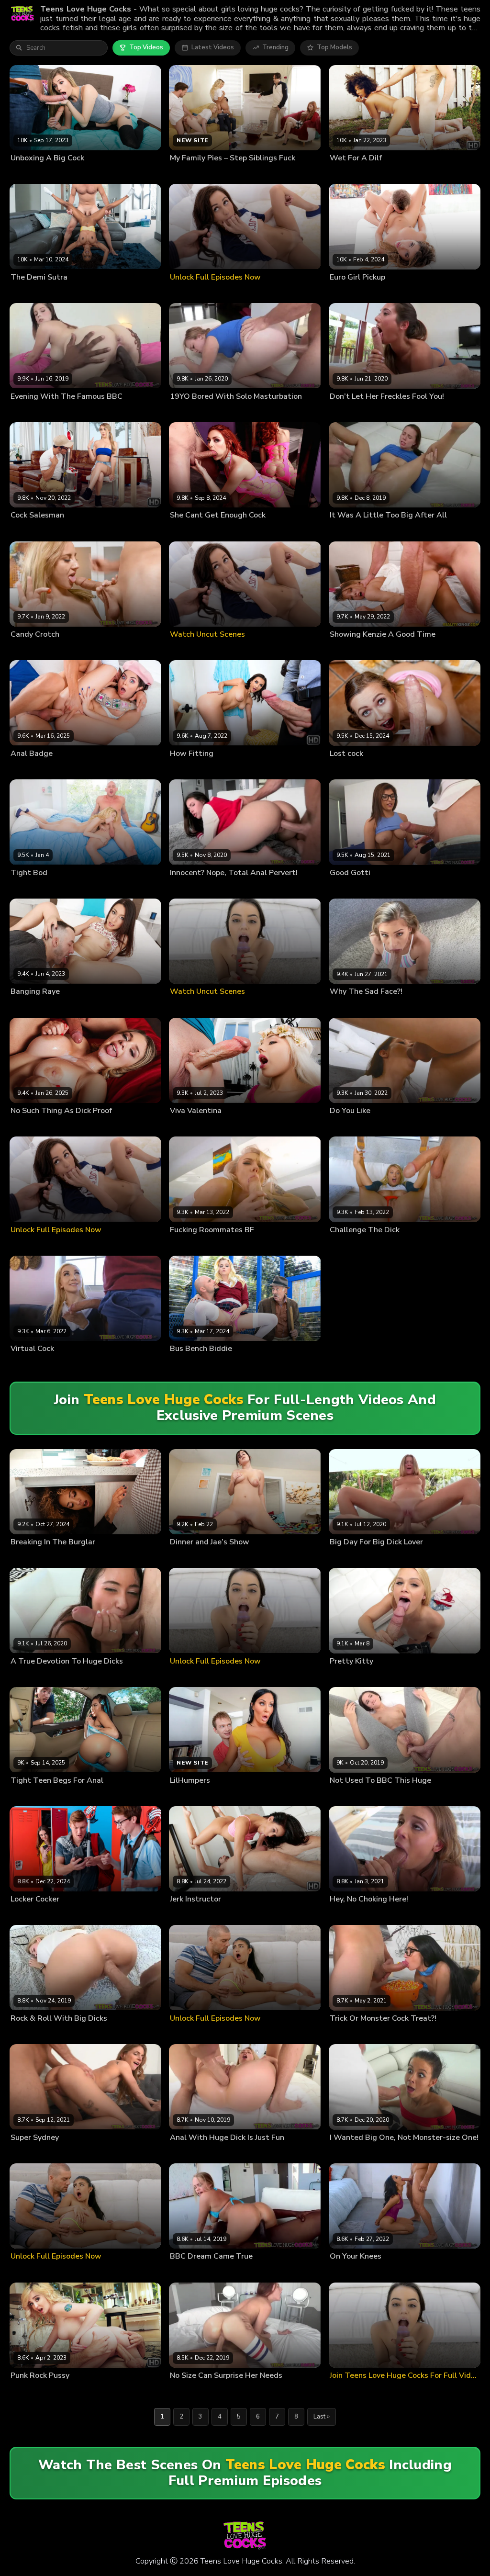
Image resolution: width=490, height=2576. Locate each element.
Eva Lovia (343, 412)
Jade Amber (186, 769)
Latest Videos (213, 47)
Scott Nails (223, 530)
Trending (275, 47)
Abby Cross (347, 1676)
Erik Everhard (427, 292)
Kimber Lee (26, 530)
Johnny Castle (383, 2272)
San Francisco (65, 1007)
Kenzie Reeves (350, 650)
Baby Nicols (347, 292)
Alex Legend (71, 1126)
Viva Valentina (241, 1126)
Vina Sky (22, 1796)
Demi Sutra (26, 292)
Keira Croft (26, 769)
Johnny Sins (60, 888)
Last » (322, 2417)
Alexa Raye (27, 1007)
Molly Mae (185, 1245)
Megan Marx (28, 1914)
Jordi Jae (225, 1557)
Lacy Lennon (187, 530)
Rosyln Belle (29, 1364)
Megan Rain (186, 1914)
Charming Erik (386, 292)
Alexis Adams (349, 1914)
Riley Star (184, 1364)
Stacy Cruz (345, 769)
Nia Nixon (343, 173)
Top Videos (146, 47)
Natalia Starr (347, 1245)
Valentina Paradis (194, 1126)
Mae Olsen (26, 888)
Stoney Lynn (67, 1364)
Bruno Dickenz (190, 1557)
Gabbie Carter (30, 1126)
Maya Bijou (345, 2272)
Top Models (334, 47)
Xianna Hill (26, 1557)
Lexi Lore (23, 2391)
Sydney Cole (348, 1007)
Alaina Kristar (349, 2153)
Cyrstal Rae (346, 2034)
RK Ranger (59, 769)
